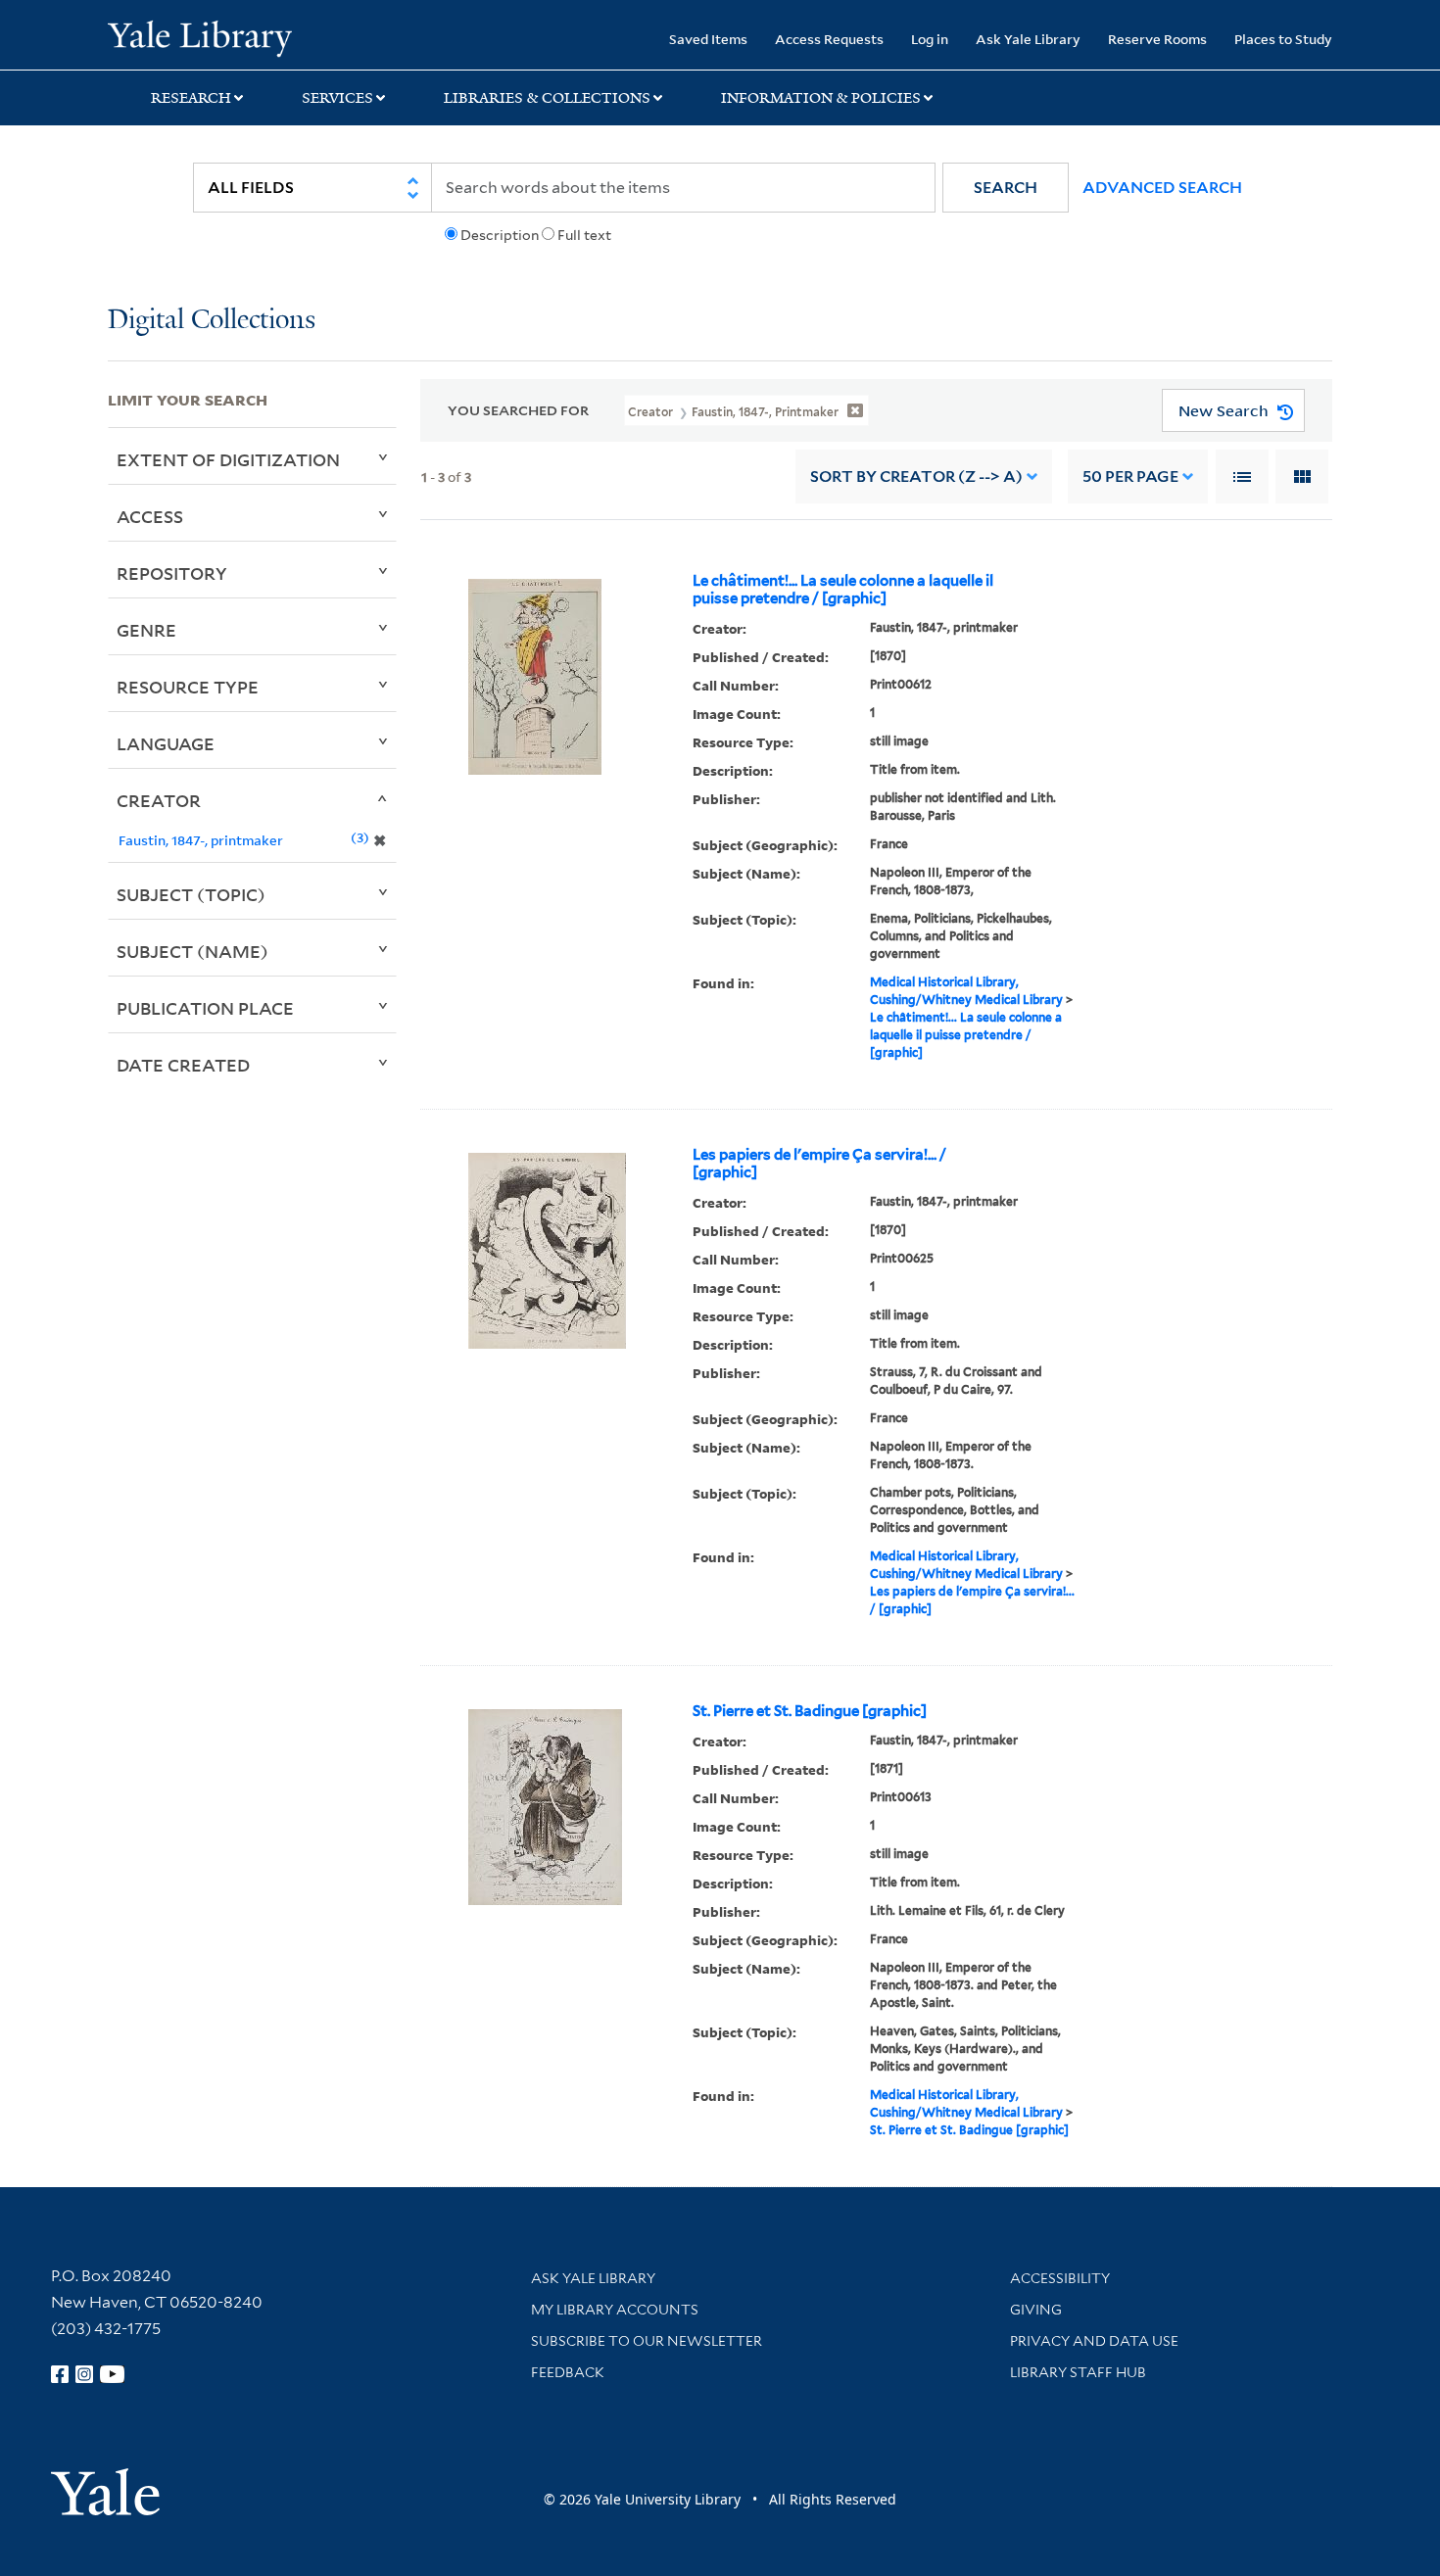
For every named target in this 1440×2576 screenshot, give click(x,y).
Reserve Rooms (1157, 39)
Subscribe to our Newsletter (647, 2341)
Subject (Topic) (191, 894)
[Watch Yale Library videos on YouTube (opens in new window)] (113, 2374)
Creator (159, 800)
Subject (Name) (192, 951)
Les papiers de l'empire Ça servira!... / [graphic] (819, 1164)
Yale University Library (199, 37)
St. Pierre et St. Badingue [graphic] (810, 1711)
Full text (584, 235)
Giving (1036, 2310)
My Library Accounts (615, 2310)
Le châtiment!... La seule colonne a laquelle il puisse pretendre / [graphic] (843, 590)
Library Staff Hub (1078, 2372)
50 (1130, 477)
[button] (1006, 188)
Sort (916, 477)
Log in (930, 39)
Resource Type (188, 687)
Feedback (568, 2372)
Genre (146, 630)
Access (150, 516)
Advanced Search (1162, 188)
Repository (172, 573)
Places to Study (1283, 39)
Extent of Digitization (228, 459)
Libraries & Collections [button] (547, 98)
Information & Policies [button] (821, 98)
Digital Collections (212, 321)
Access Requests (829, 39)
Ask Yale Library (1028, 39)
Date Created (183, 1065)
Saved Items (708, 39)
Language (166, 743)
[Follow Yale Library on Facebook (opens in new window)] (60, 2374)
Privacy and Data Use (1094, 2341)
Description (500, 235)
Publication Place (205, 1008)
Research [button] (191, 98)
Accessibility (1060, 2278)
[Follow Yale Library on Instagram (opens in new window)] (84, 2374)
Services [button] (337, 98)
